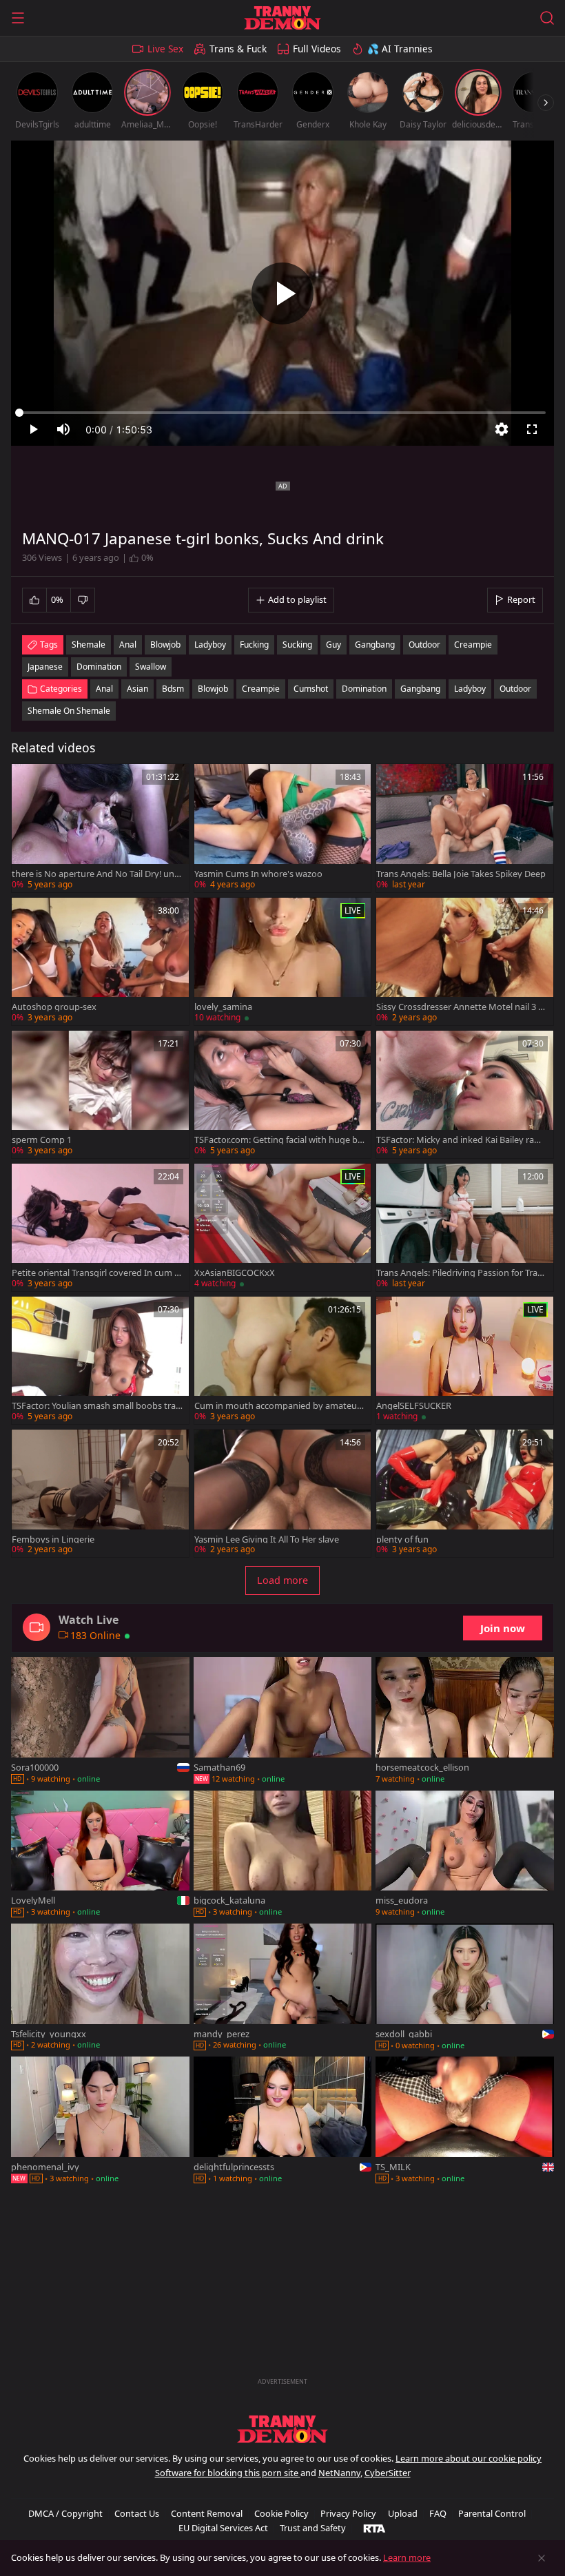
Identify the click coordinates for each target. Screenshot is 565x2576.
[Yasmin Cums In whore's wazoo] (283, 828)
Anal (104, 689)
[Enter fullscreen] (532, 429)
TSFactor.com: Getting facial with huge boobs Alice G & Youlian (279, 1140)
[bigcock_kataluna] (283, 1855)
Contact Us (137, 2513)
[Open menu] (18, 18)
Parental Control (492, 2513)
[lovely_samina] (283, 961)
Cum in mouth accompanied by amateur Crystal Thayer (277, 1406)
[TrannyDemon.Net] (282, 18)
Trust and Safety (313, 2528)
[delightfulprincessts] (283, 2121)
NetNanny (339, 2473)
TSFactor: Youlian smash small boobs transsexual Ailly (96, 1406)
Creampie (261, 689)
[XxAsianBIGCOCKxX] (283, 1227)
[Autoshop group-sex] (100, 961)
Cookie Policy (281, 2513)
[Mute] (63, 429)
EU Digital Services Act (223, 2528)
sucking (297, 645)
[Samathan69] (283, 1721)
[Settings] (502, 429)
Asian (137, 689)
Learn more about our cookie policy (469, 2458)
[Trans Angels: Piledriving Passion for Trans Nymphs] (465, 1227)
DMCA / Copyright (65, 2513)
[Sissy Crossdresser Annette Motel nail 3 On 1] (465, 961)
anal (128, 645)
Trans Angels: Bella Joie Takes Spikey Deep (461, 874)
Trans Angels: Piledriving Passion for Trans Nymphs (462, 1273)
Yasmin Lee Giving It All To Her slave (267, 1539)
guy (333, 645)
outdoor (424, 645)
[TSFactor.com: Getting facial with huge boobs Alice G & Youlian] (283, 1094)
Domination (364, 689)
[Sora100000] (100, 1721)
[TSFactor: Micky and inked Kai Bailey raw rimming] (465, 1094)
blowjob (165, 645)
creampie (473, 645)
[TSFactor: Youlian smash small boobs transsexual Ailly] (100, 1360)
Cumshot (311, 689)
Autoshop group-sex (54, 1007)
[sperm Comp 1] (100, 1094)
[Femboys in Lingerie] (100, 1493)
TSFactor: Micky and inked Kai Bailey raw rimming (461, 1140)
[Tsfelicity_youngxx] (100, 1988)
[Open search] (547, 18)
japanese (45, 667)
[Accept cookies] (542, 2558)
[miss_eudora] (465, 1855)
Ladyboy (470, 689)
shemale (89, 645)
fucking (254, 645)
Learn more (407, 2557)
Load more (282, 1580)
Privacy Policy (348, 2513)
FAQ (438, 2513)
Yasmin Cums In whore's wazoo (258, 874)
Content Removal (207, 2513)
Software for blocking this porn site (228, 2473)
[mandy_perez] (283, 1988)
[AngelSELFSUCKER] (465, 1360)
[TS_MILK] (465, 2121)
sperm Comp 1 (42, 1140)
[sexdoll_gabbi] (465, 1988)
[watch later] (28, 781)
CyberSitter (388, 2473)
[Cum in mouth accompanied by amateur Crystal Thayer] (283, 1360)
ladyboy (210, 645)
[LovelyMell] (100, 1855)
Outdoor (515, 689)
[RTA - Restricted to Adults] (374, 2528)
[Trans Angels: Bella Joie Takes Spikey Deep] (465, 828)
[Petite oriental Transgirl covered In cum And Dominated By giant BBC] (100, 1227)
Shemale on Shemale (69, 711)
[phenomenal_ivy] (100, 2121)
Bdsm (173, 689)
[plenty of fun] (465, 1493)
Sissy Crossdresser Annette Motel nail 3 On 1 (461, 1007)
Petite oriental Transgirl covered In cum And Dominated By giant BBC (96, 1273)
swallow (151, 667)
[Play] (282, 293)
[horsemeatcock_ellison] (465, 1721)
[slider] (282, 413)
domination (99, 667)
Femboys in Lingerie (53, 1539)
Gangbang (420, 689)
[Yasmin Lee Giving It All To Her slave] (283, 1493)
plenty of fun (402, 1539)
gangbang (375, 645)
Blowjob (213, 689)
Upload (403, 2513)
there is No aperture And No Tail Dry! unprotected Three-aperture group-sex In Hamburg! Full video (96, 874)
